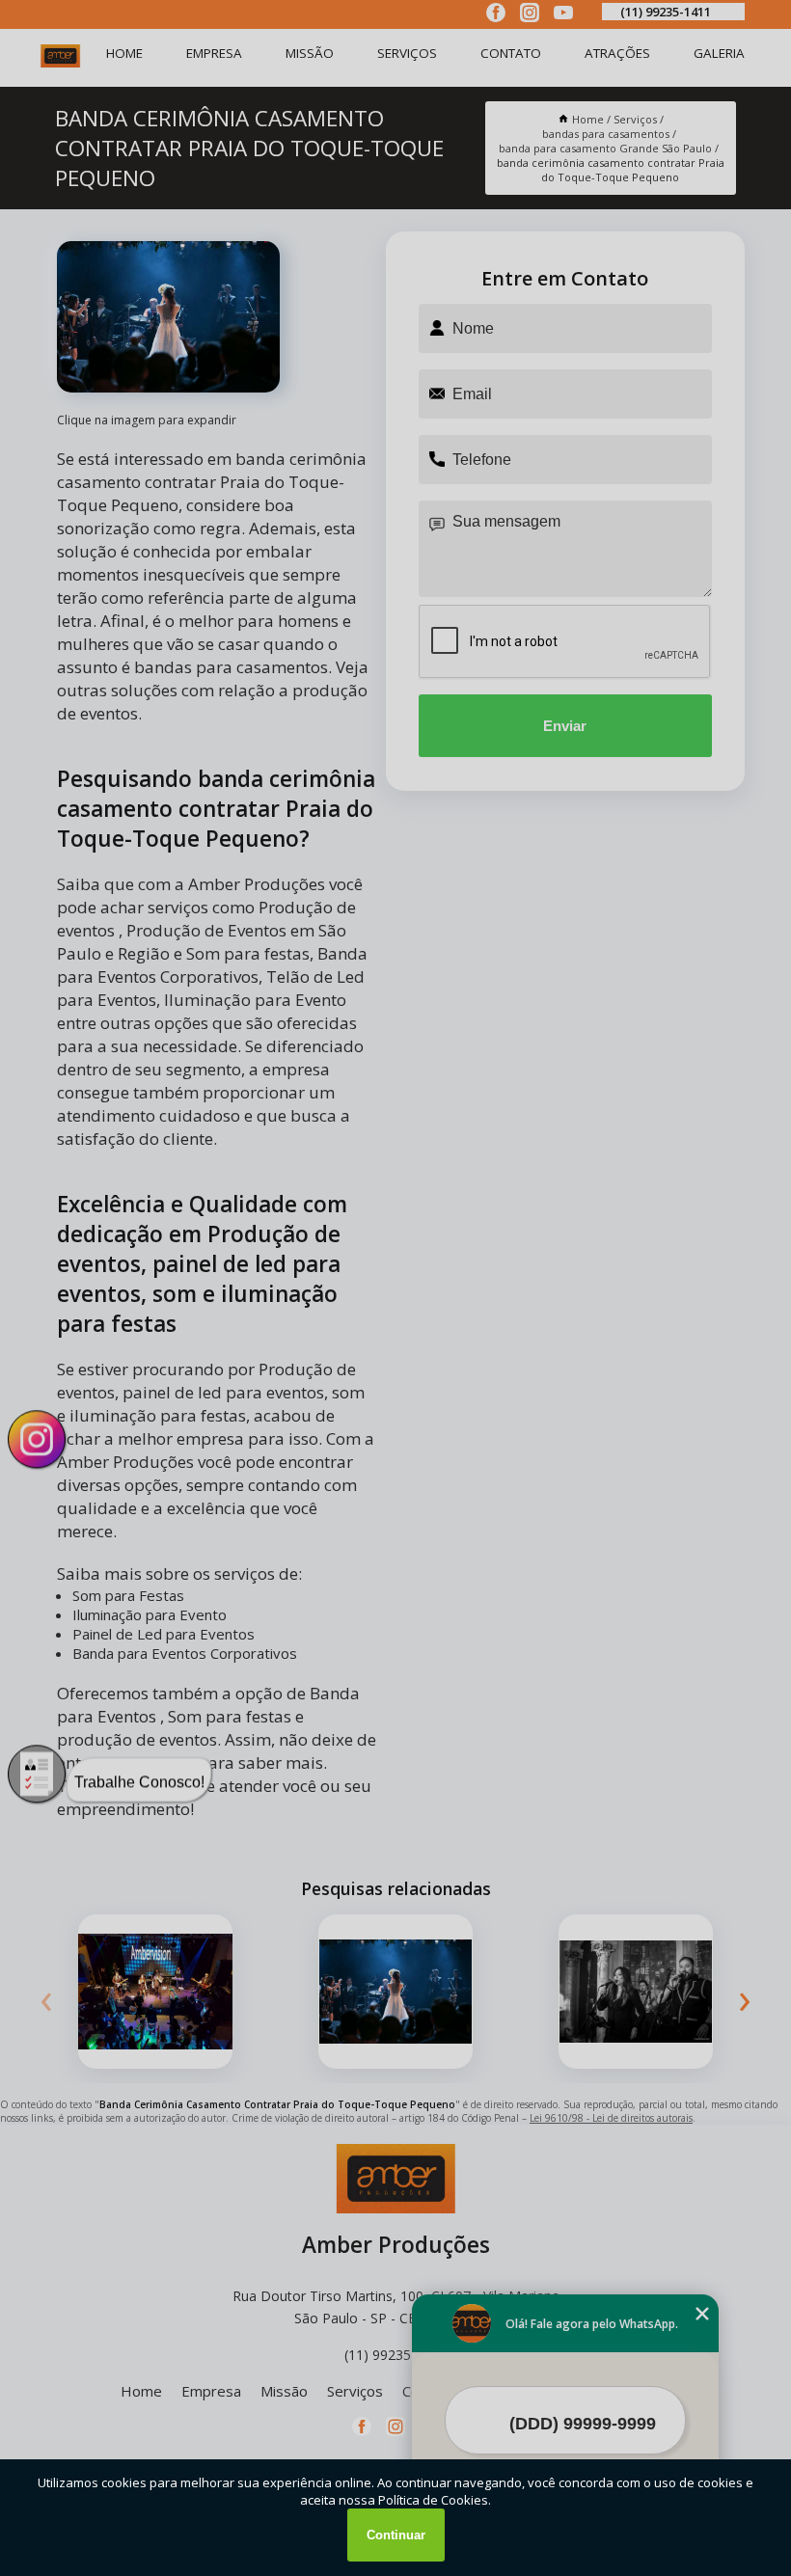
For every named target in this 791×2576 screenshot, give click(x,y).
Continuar (396, 2535)
